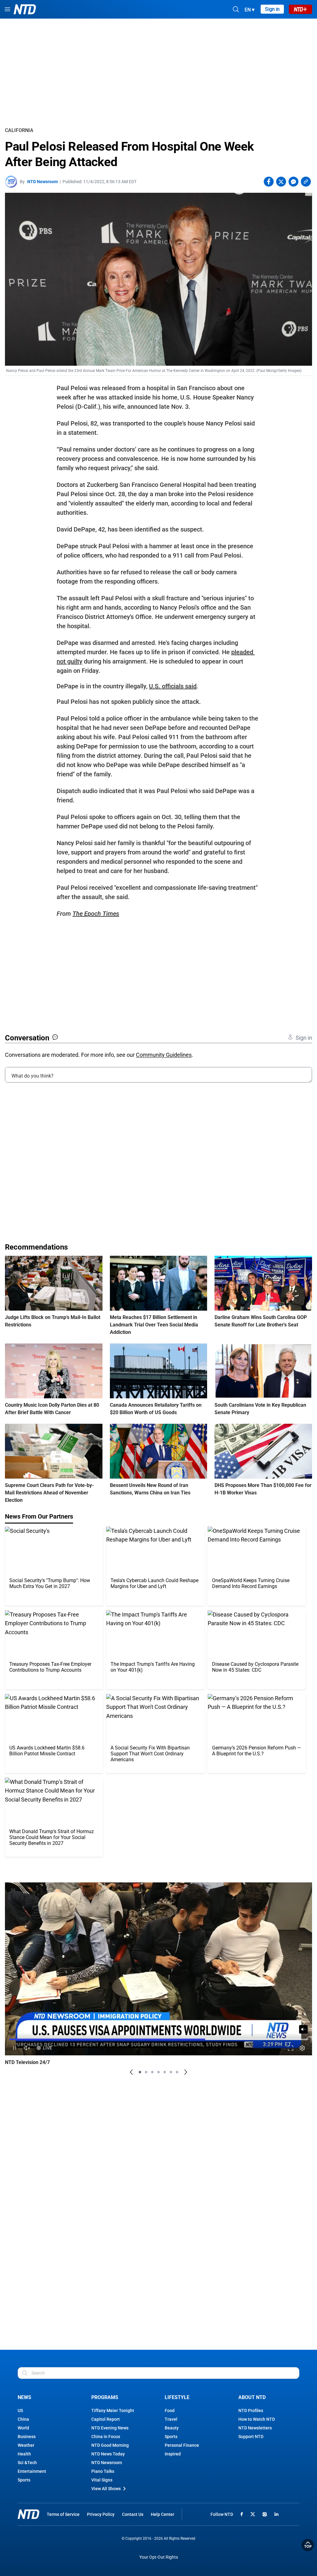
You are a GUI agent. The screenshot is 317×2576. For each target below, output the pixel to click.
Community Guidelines (164, 1055)
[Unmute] (303, 2029)
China (23, 2419)
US (20, 2411)
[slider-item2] (146, 2072)
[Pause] (15, 2048)
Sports (24, 2480)
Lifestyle (177, 2397)
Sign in (272, 9)
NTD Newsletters (255, 2428)
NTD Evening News (110, 2428)
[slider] (158, 2039)
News (24, 2397)
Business (27, 2437)
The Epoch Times (96, 914)
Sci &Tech (27, 2463)
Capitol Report (106, 2419)
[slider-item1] (140, 2072)
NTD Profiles (251, 2411)
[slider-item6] (171, 2072)
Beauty (172, 2428)
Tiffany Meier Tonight (113, 2411)
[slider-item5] (165, 2072)
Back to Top (308, 2545)
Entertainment (32, 2471)
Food (170, 2411)
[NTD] (28, 2514)
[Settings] (302, 2048)
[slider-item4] (158, 2072)
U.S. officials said (173, 686)
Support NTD (251, 2437)
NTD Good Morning (110, 2445)
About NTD (252, 2397)
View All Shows (106, 2489)
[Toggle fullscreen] (291, 2048)
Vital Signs (102, 2480)
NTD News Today (108, 2454)
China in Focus (106, 2437)
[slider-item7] (177, 2072)
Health (24, 2454)
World (23, 2428)
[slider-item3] (152, 2072)
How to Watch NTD (257, 2419)
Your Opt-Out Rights (159, 2557)
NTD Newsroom (43, 182)
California (19, 130)
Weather (26, 2445)
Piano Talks (103, 2471)
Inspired (173, 2454)
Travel (171, 2419)
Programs (105, 2397)
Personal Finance (182, 2445)
